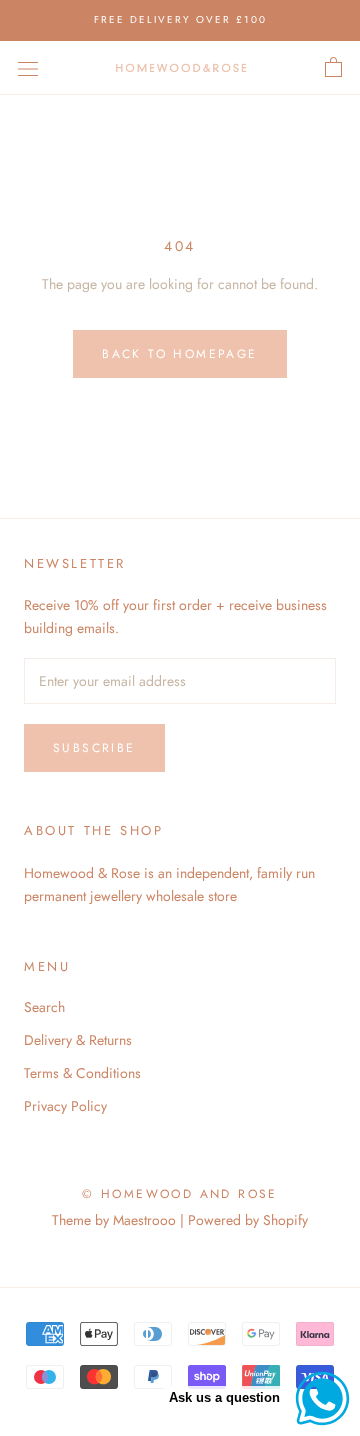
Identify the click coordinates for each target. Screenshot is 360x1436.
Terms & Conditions (82, 1073)
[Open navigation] (28, 68)
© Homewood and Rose (180, 1194)
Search (44, 1007)
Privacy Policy (65, 1106)
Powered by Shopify (248, 1220)
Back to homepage (179, 354)
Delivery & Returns (78, 1040)
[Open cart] (333, 68)
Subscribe (94, 748)
